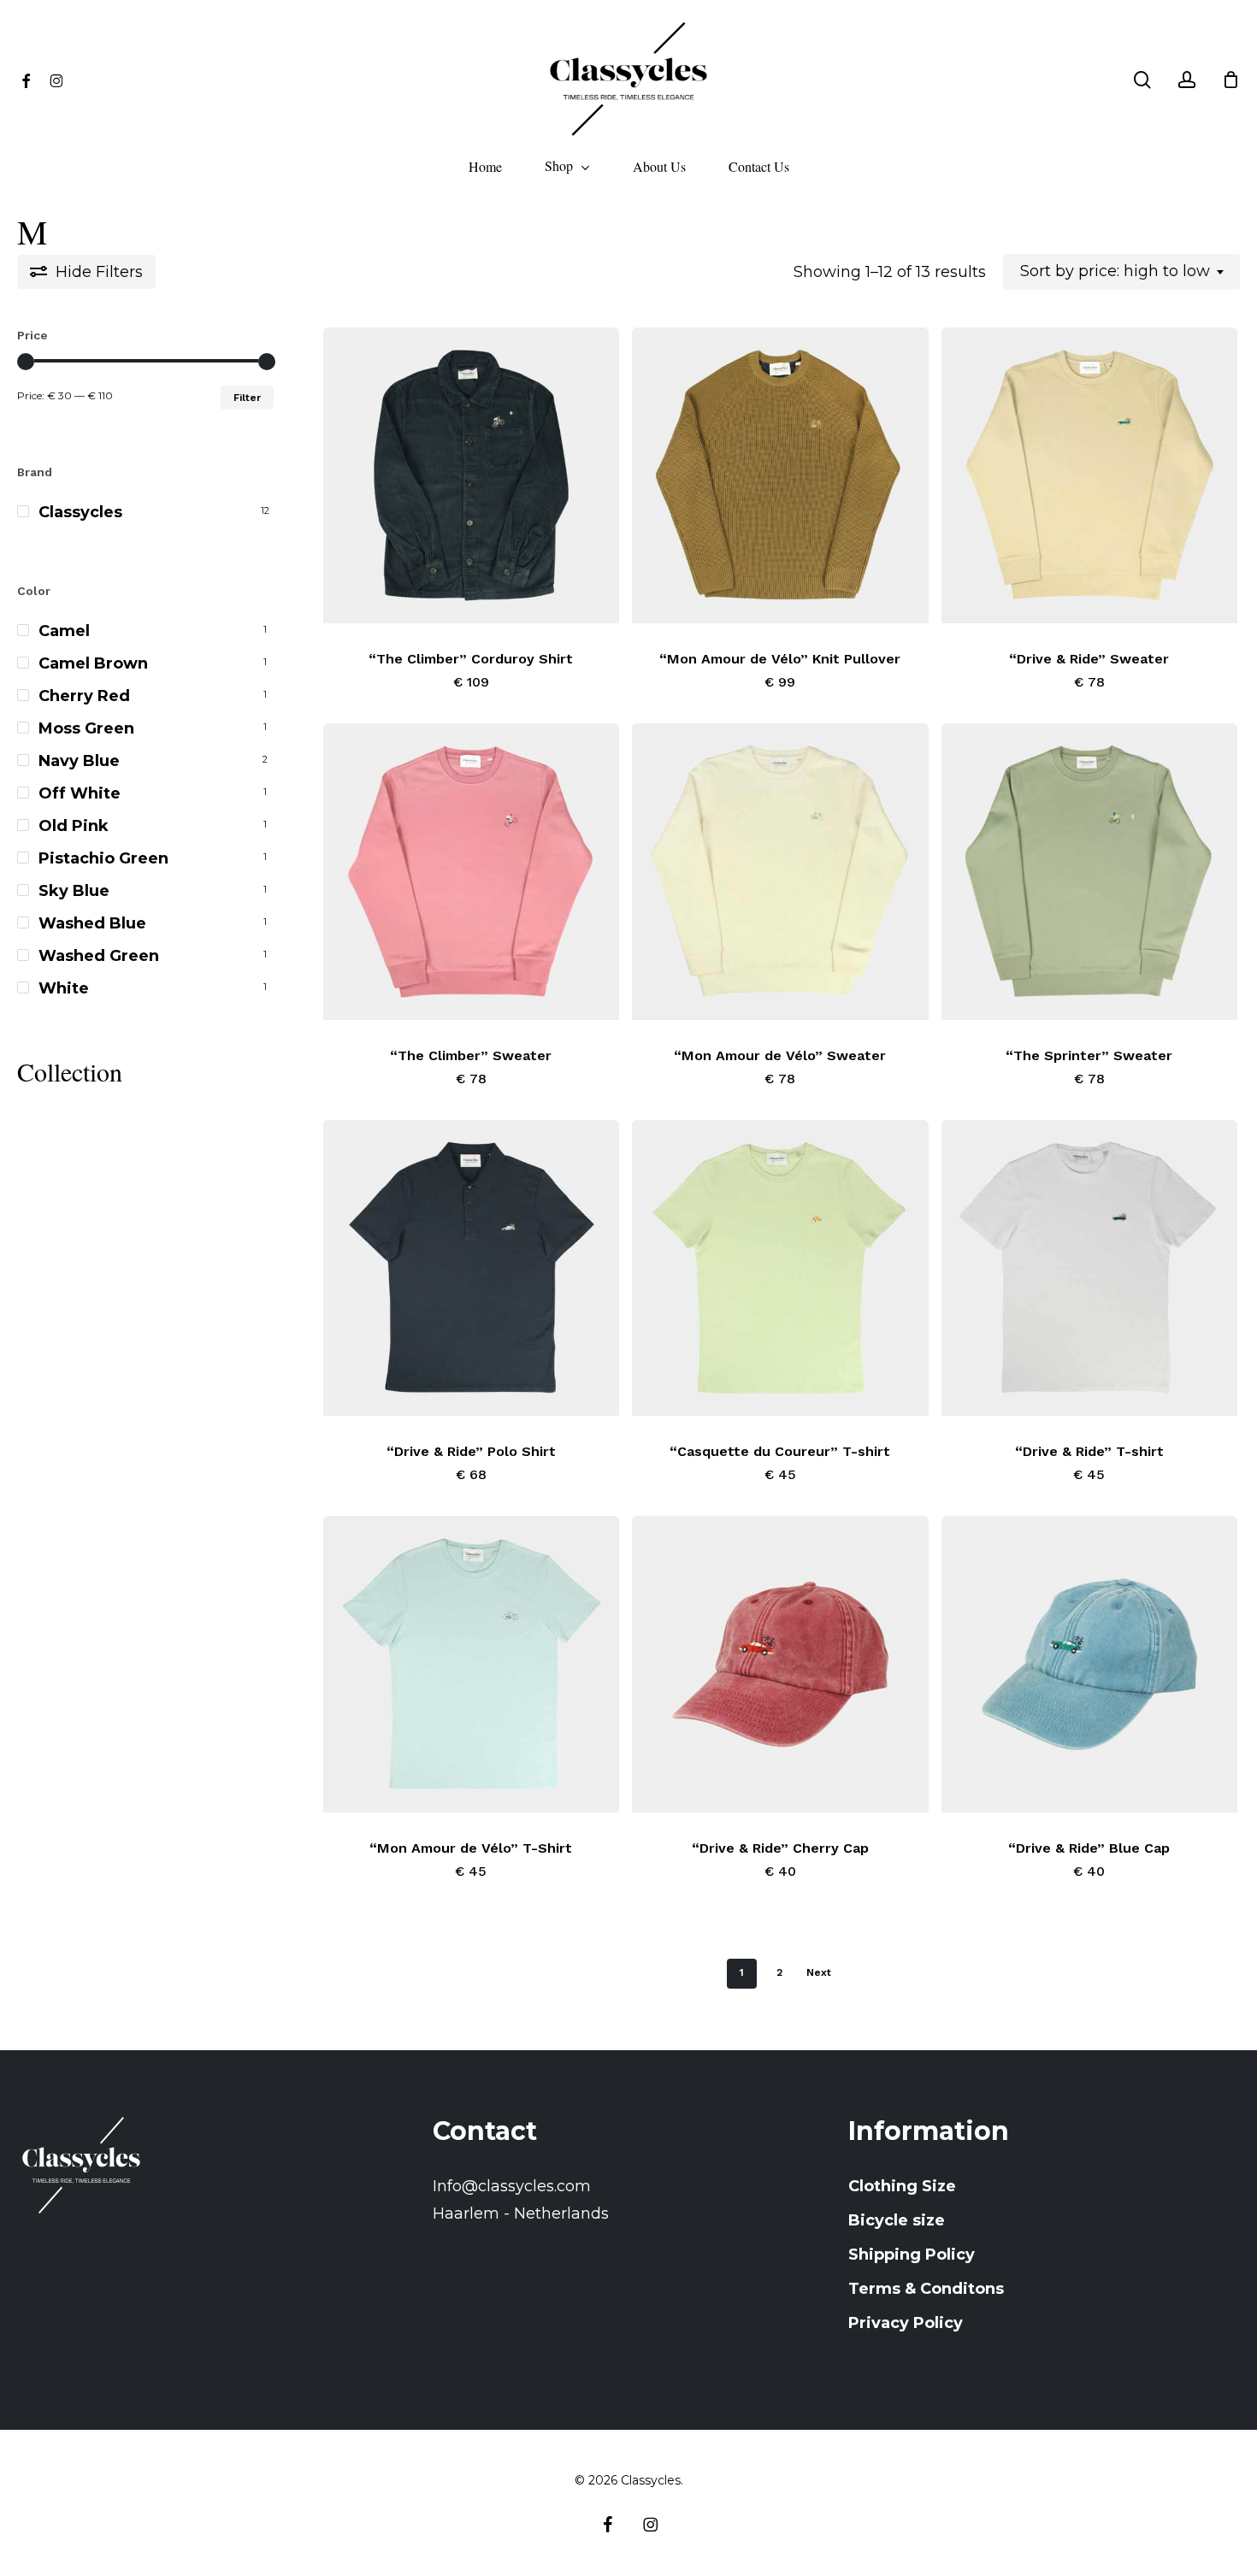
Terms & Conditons (926, 2289)
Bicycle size (897, 2220)
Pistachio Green (103, 858)
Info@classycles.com (512, 2186)
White (64, 988)
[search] (1142, 80)
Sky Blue (74, 891)
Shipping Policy (912, 2255)
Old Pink (74, 826)
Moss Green (86, 728)
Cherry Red (84, 696)
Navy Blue (79, 761)
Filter (247, 398)
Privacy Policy (906, 2323)
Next (819, 1972)
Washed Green (99, 956)
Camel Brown (93, 663)
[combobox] (1121, 272)
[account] (1187, 80)
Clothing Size (902, 2186)
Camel (64, 631)
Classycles (80, 512)
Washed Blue (92, 923)
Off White (80, 793)
